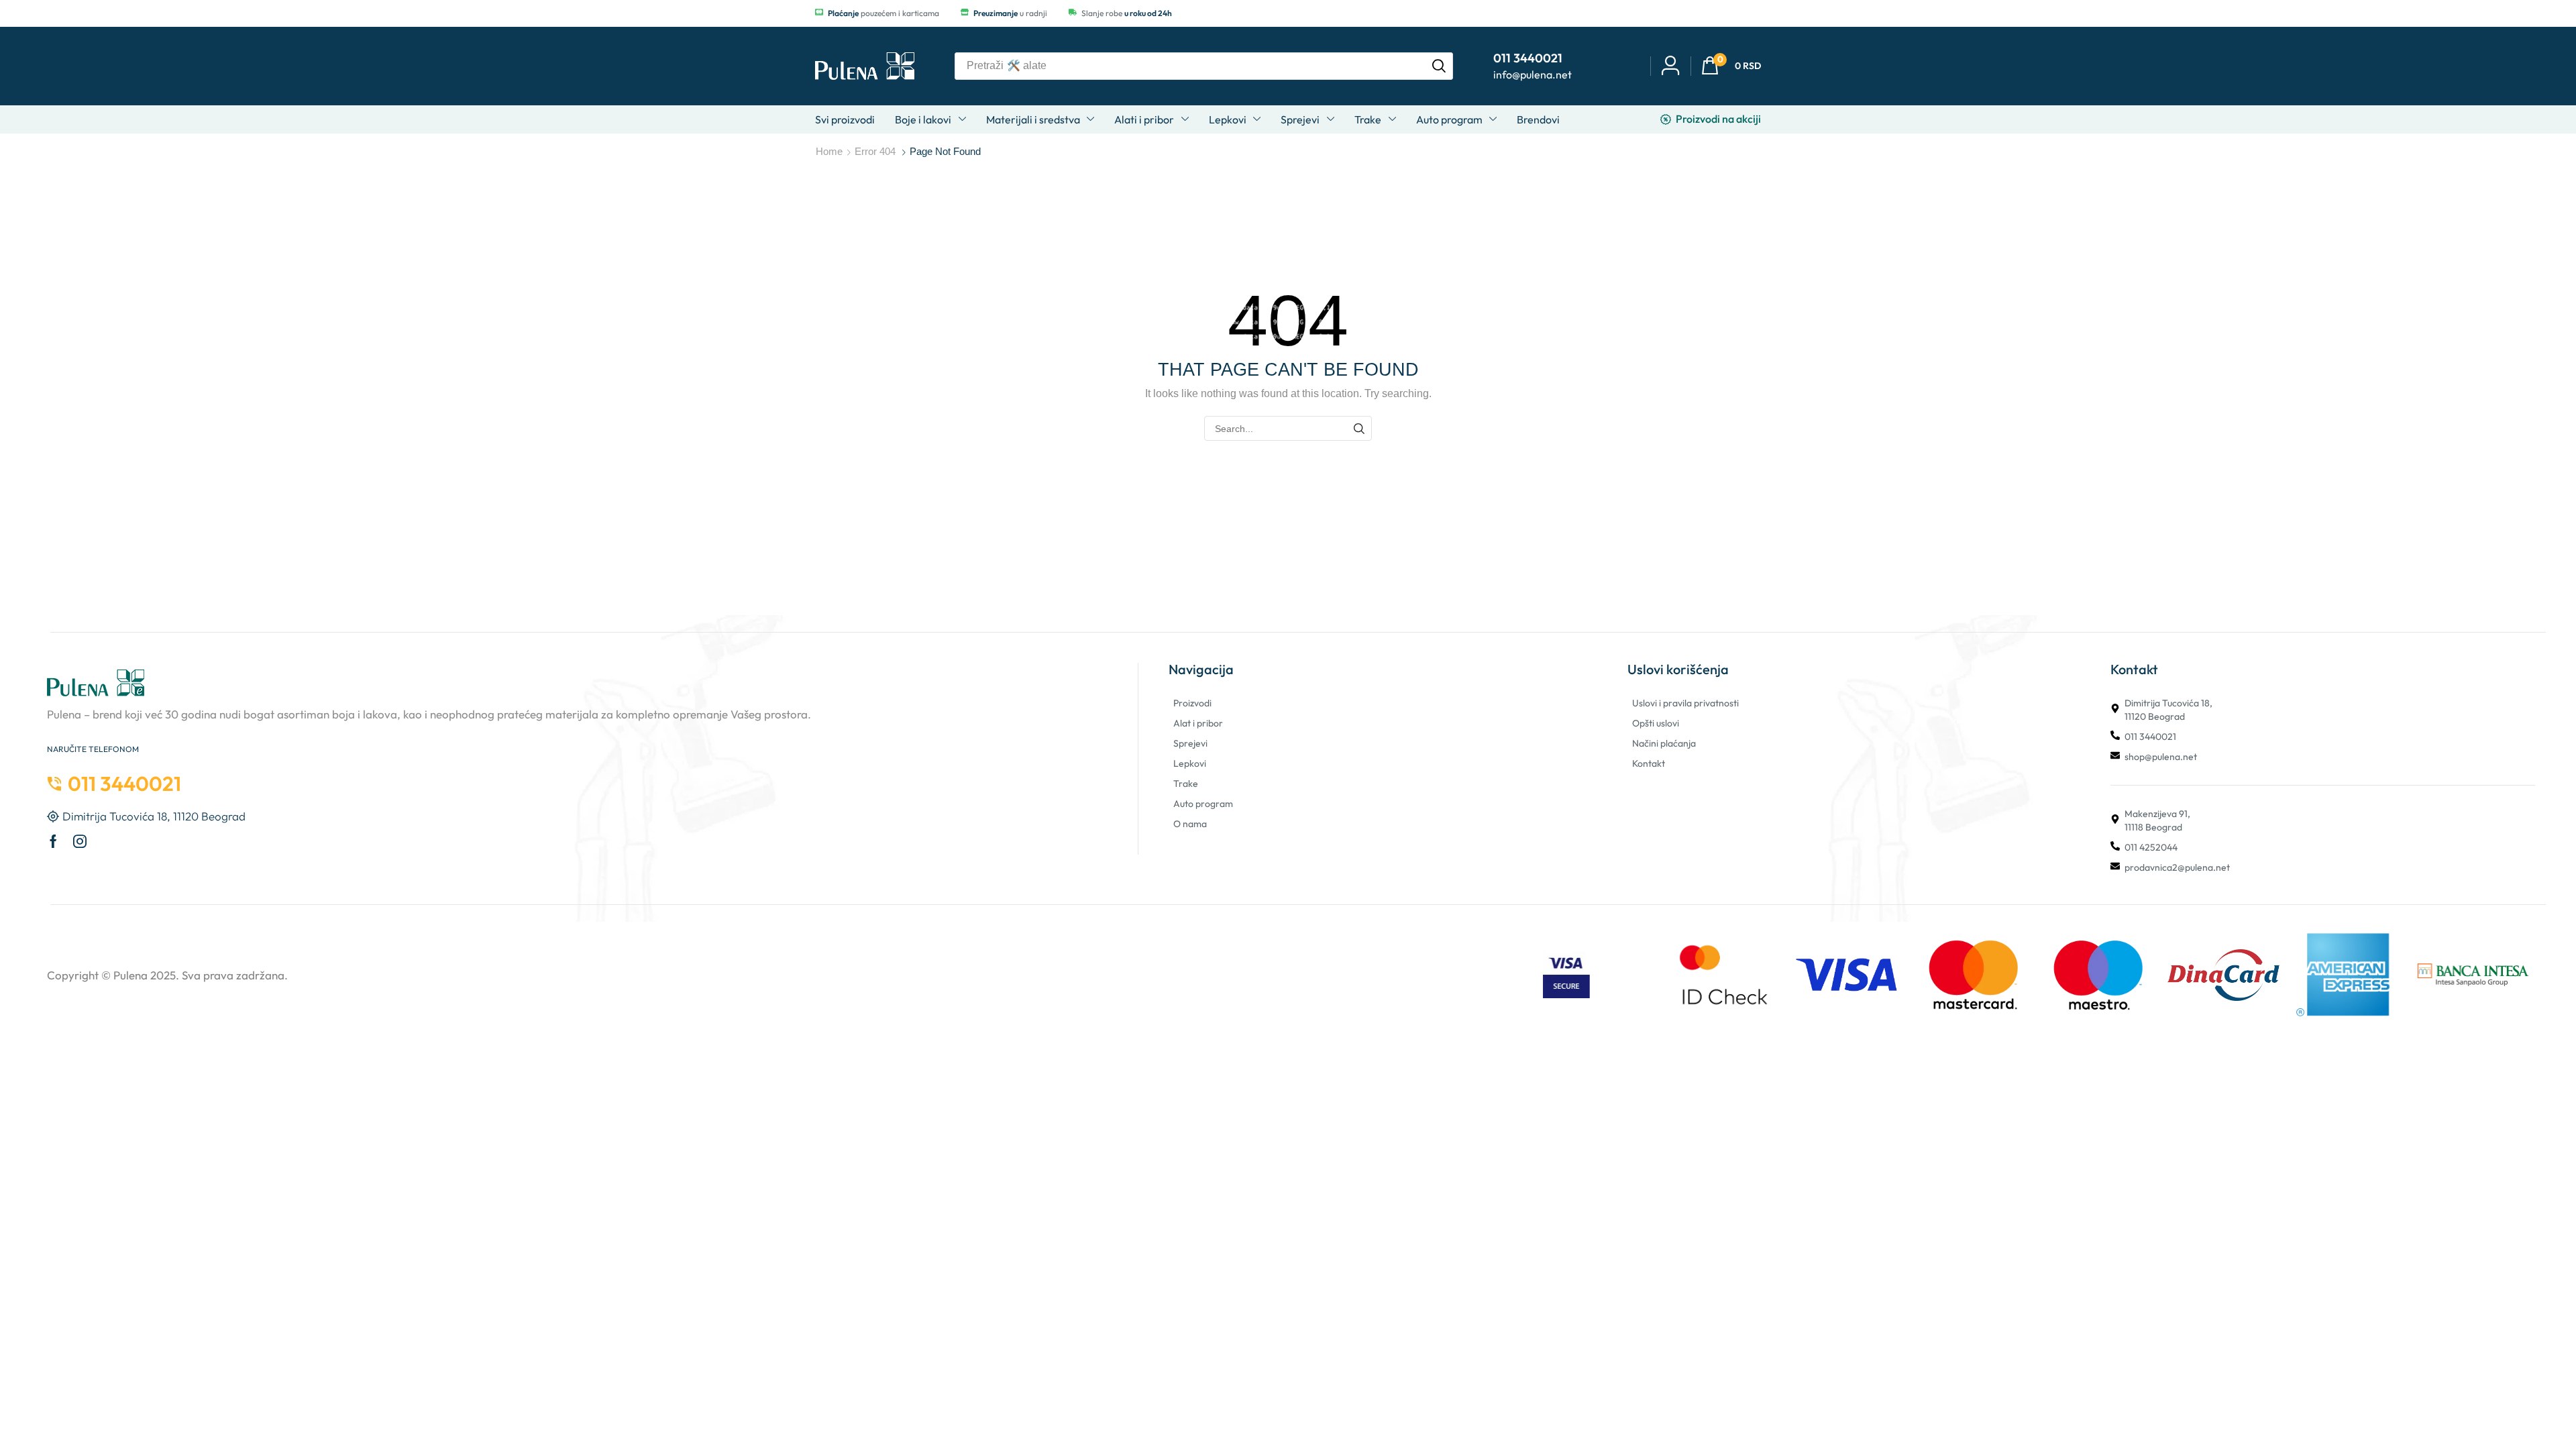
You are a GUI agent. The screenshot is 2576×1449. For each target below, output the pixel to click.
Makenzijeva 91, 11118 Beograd (2157, 820)
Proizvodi (1192, 703)
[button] (1731, 66)
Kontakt (1649, 763)
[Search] (1439, 66)
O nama (1190, 824)
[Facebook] (53, 841)
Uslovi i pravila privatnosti (1685, 703)
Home (829, 151)
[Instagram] (80, 841)
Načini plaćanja (1664, 743)
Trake (1186, 784)
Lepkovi (1190, 763)
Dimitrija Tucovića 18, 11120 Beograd (2168, 710)
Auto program (1203, 804)
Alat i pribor (1198, 723)
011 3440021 (2150, 737)
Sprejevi (1190, 743)
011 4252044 (2151, 847)
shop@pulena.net (2161, 757)
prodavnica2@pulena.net (2177, 867)
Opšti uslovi (1656, 723)
